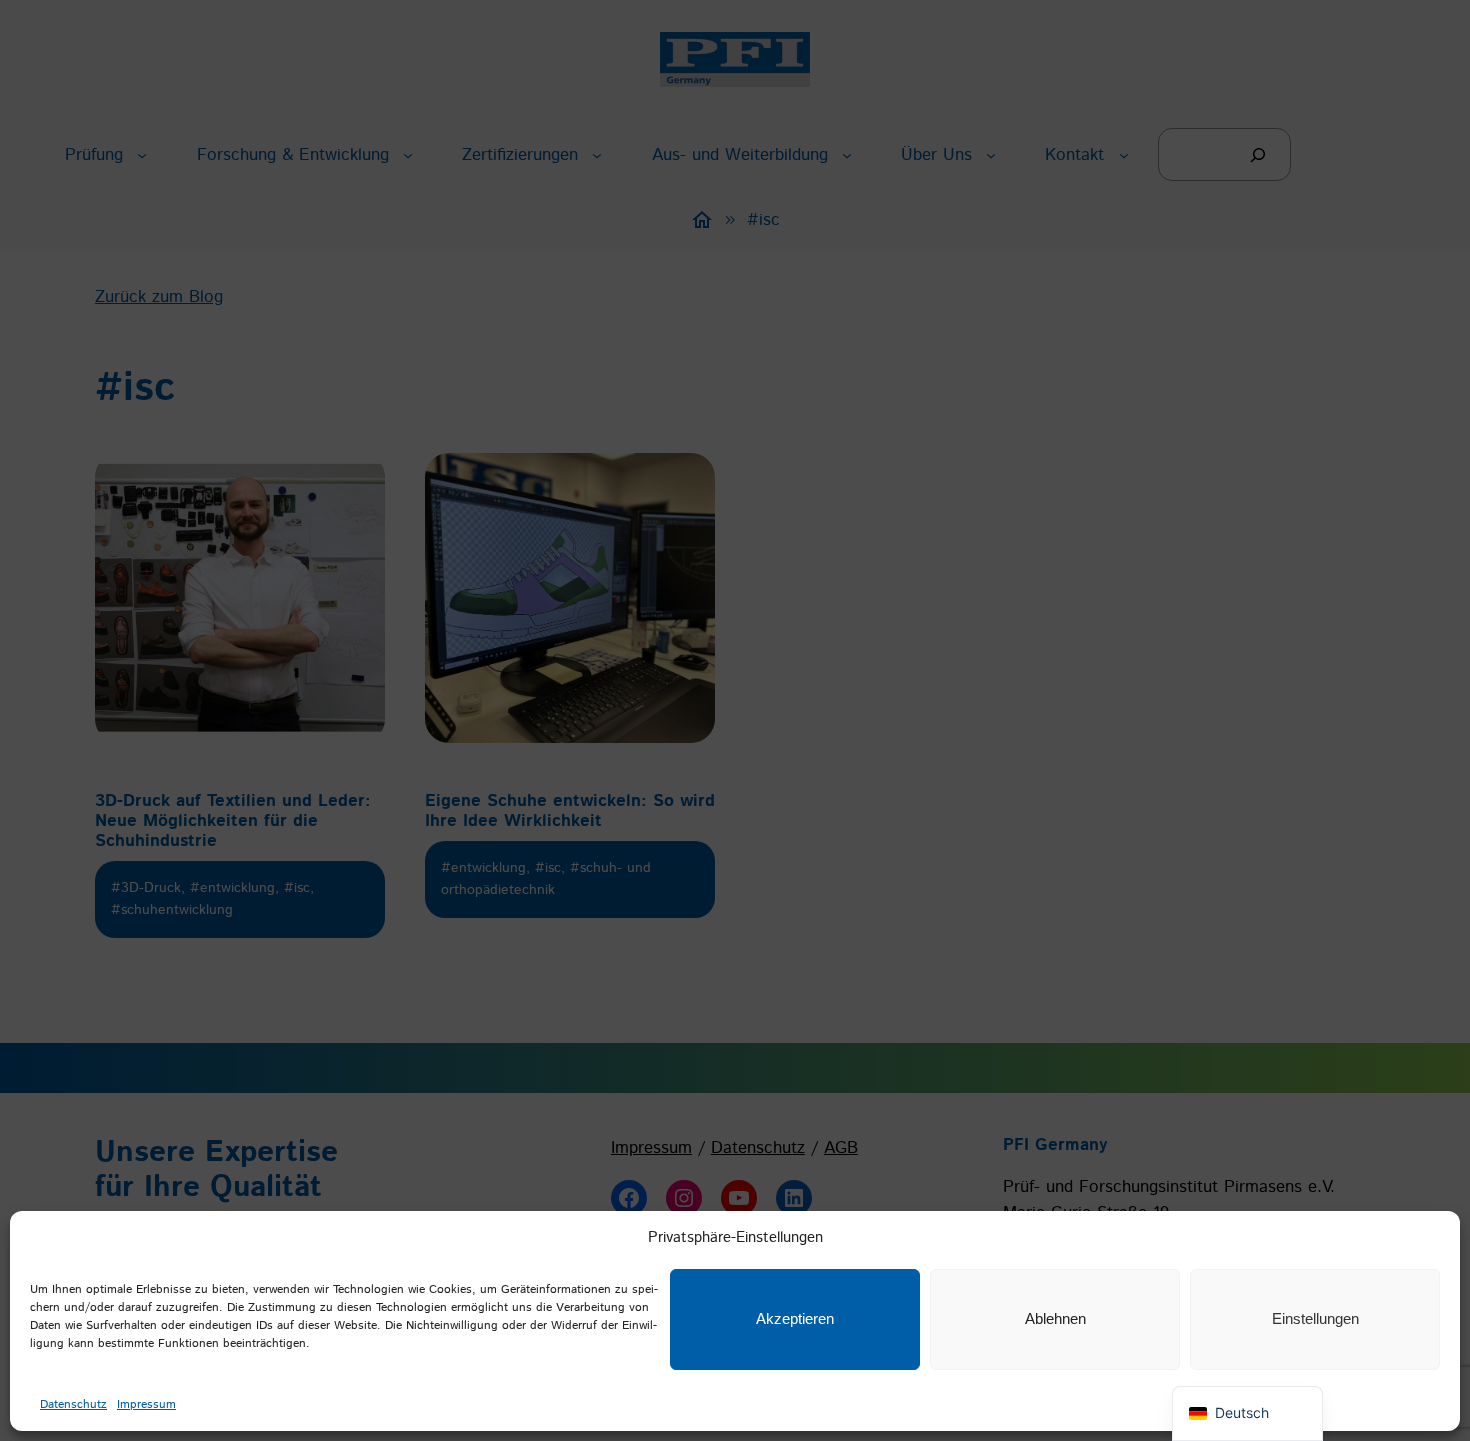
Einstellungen (1315, 1318)
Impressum (146, 1404)
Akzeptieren (795, 1318)
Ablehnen (1055, 1318)
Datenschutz (73, 1404)
